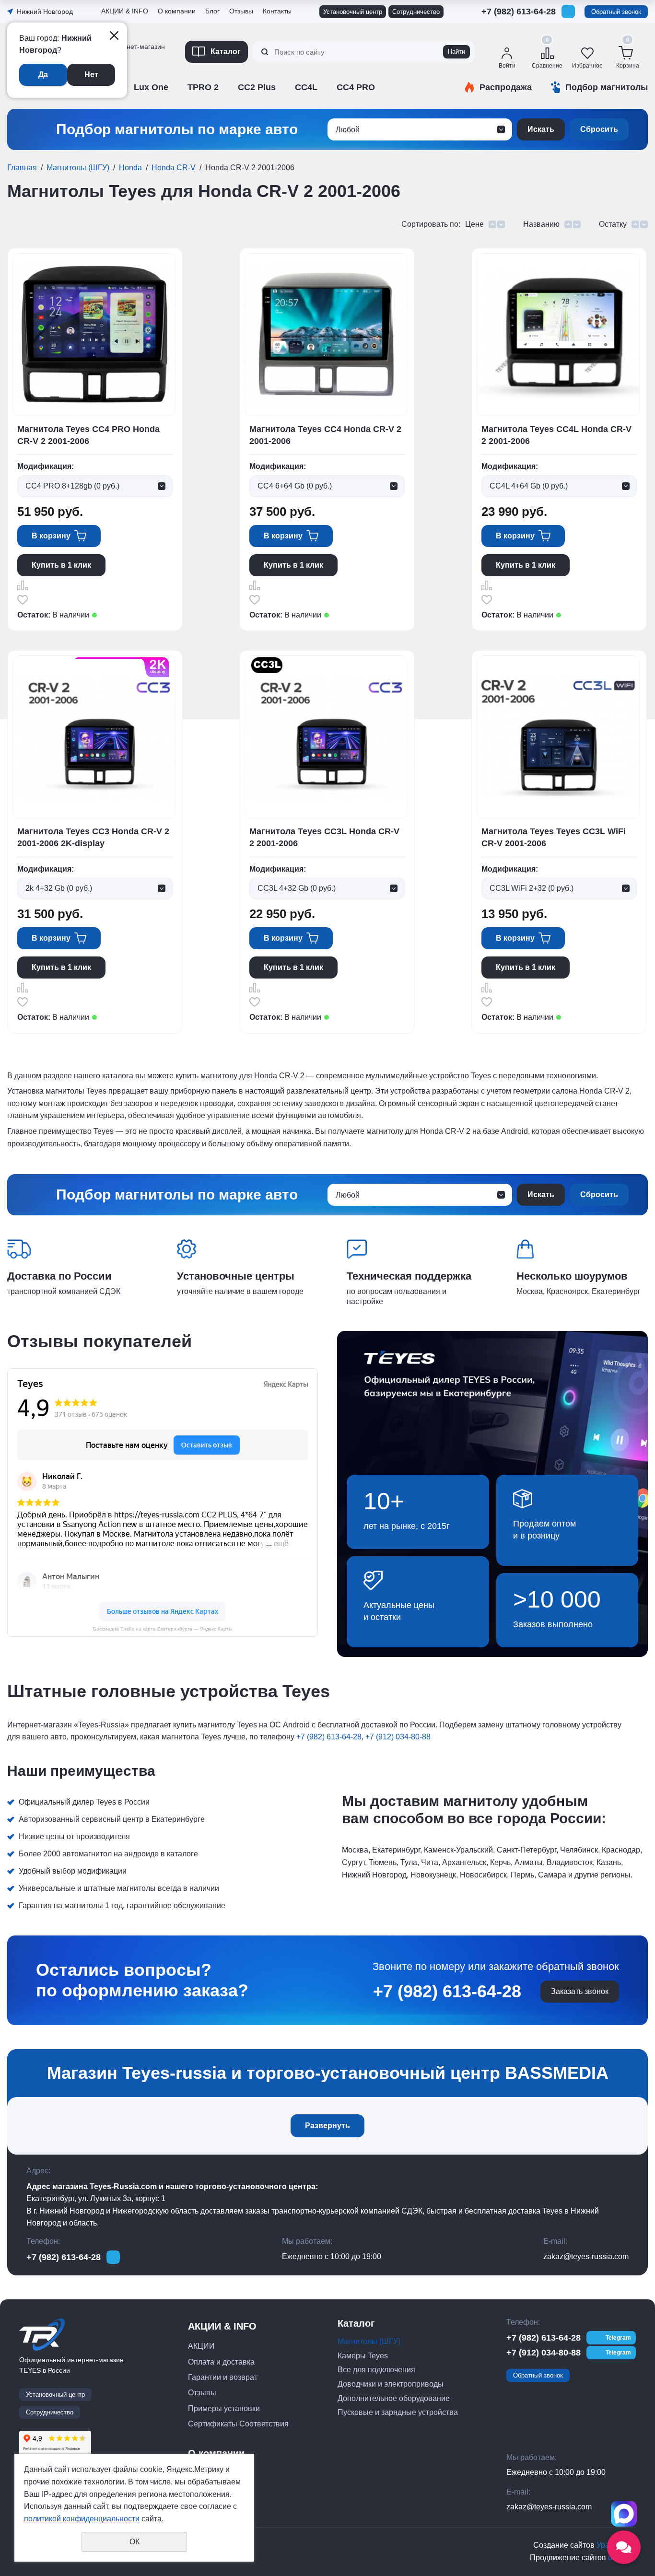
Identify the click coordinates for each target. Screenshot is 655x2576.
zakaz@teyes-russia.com (586, 2256)
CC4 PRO (356, 87)
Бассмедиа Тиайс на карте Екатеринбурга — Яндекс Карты (163, 1629)
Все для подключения (376, 2370)
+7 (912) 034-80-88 (519, 26)
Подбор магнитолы (607, 87)
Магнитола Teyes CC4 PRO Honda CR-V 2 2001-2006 (88, 435)
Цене (474, 224)
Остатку (613, 224)
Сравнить (23, 585)
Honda (130, 168)
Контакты (277, 11)
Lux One (151, 87)
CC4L (306, 87)
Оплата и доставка (221, 2362)
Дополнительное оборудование (394, 2398)
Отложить (23, 600)
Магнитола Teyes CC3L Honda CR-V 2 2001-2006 (324, 837)
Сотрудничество (416, 12)
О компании (177, 11)
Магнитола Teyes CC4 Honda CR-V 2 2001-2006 (325, 435)
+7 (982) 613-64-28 (519, 12)
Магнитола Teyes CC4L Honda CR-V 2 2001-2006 (556, 435)
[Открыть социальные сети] (624, 2547)
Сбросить (599, 129)
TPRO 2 (203, 87)
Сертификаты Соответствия (148, 104)
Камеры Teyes (363, 2356)
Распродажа (506, 87)
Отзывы (115, 78)
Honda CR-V (174, 168)
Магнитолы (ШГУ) (78, 168)
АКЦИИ (201, 2346)
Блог (212, 11)
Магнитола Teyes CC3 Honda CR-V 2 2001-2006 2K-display (93, 837)
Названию (541, 224)
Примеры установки (224, 2408)
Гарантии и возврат (223, 2377)
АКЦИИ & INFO (125, 11)
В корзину (51, 536)
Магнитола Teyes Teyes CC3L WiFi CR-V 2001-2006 (554, 837)
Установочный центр (353, 12)
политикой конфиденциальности (82, 2519)
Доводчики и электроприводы (391, 2384)
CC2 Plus (257, 87)
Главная (22, 168)
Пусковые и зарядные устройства (398, 2412)
